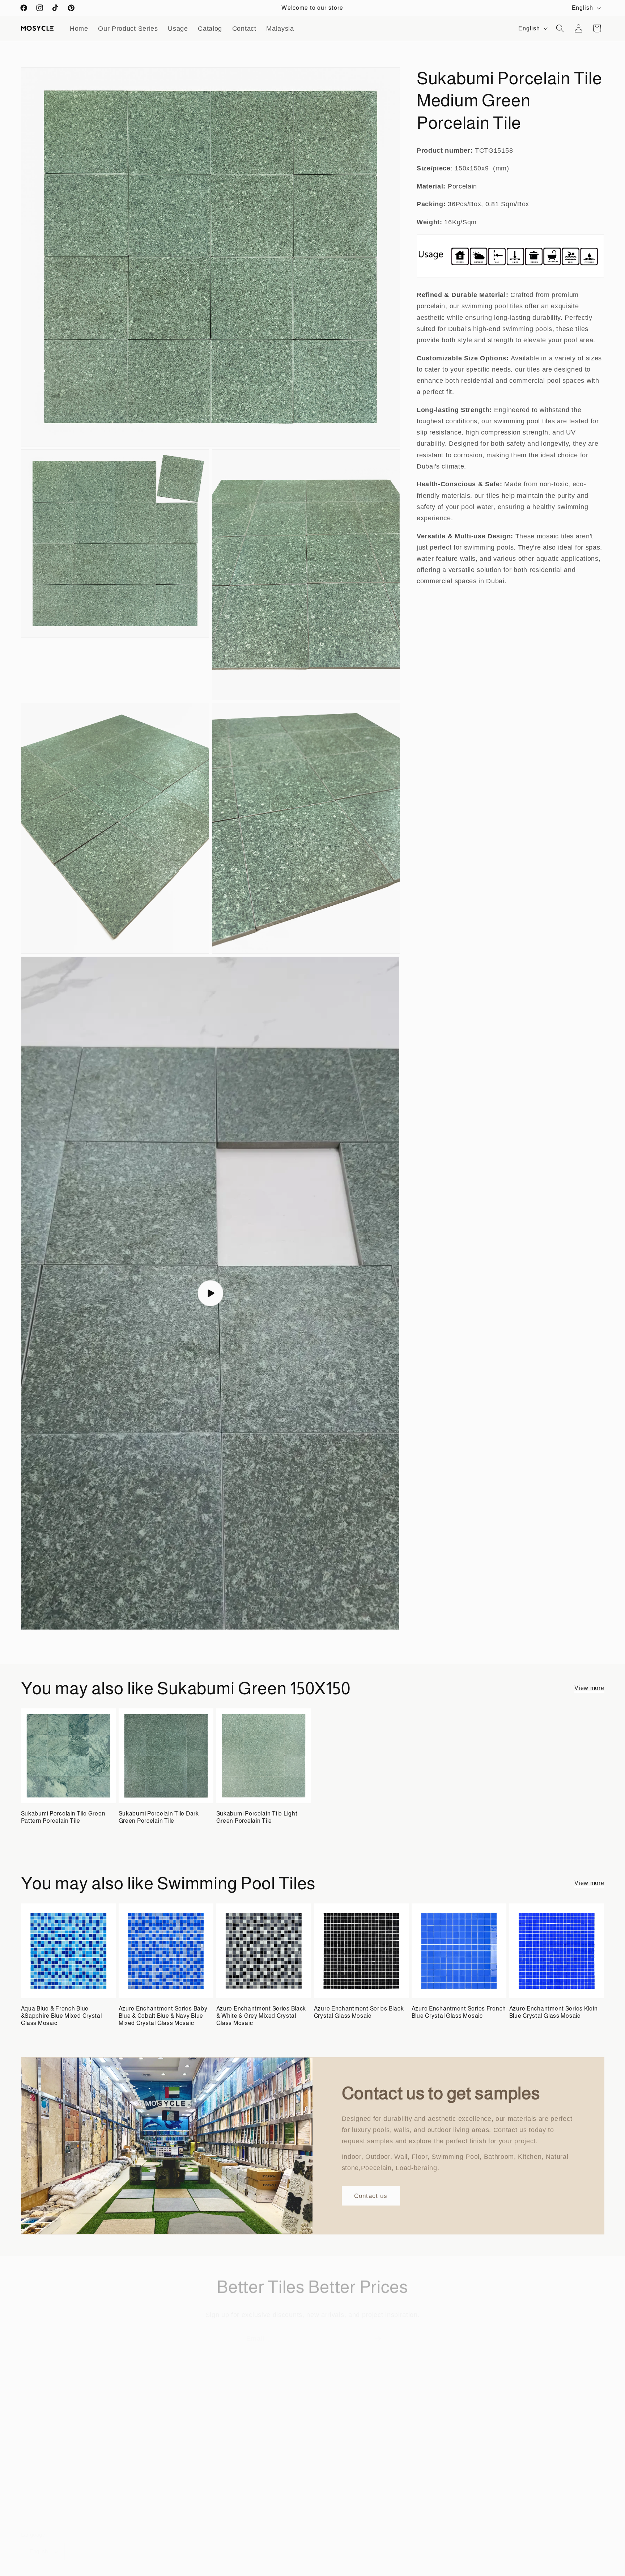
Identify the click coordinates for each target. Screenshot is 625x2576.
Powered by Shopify (92, 2572)
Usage (178, 28)
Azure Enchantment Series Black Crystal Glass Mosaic (359, 2012)
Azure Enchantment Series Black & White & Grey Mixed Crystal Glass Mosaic (261, 2016)
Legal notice (371, 2572)
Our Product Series (128, 28)
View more (589, 1688)
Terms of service (283, 2572)
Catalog (210, 28)
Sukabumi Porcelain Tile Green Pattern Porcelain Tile (63, 1817)
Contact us (371, 2195)
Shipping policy (329, 2572)
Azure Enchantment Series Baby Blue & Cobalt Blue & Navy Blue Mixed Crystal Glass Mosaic (163, 2016)
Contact (244, 28)
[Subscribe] (378, 2330)
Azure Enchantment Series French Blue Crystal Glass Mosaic (459, 2012)
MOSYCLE (54, 2572)
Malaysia (280, 28)
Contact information (147, 2572)
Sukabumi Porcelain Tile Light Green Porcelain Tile (257, 1817)
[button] (560, 28)
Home (79, 28)
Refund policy (195, 2572)
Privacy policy (237, 2572)
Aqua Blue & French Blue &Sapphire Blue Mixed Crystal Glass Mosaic (61, 2016)
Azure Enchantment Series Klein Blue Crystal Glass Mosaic (554, 2012)
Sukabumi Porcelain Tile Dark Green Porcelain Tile (159, 1817)
